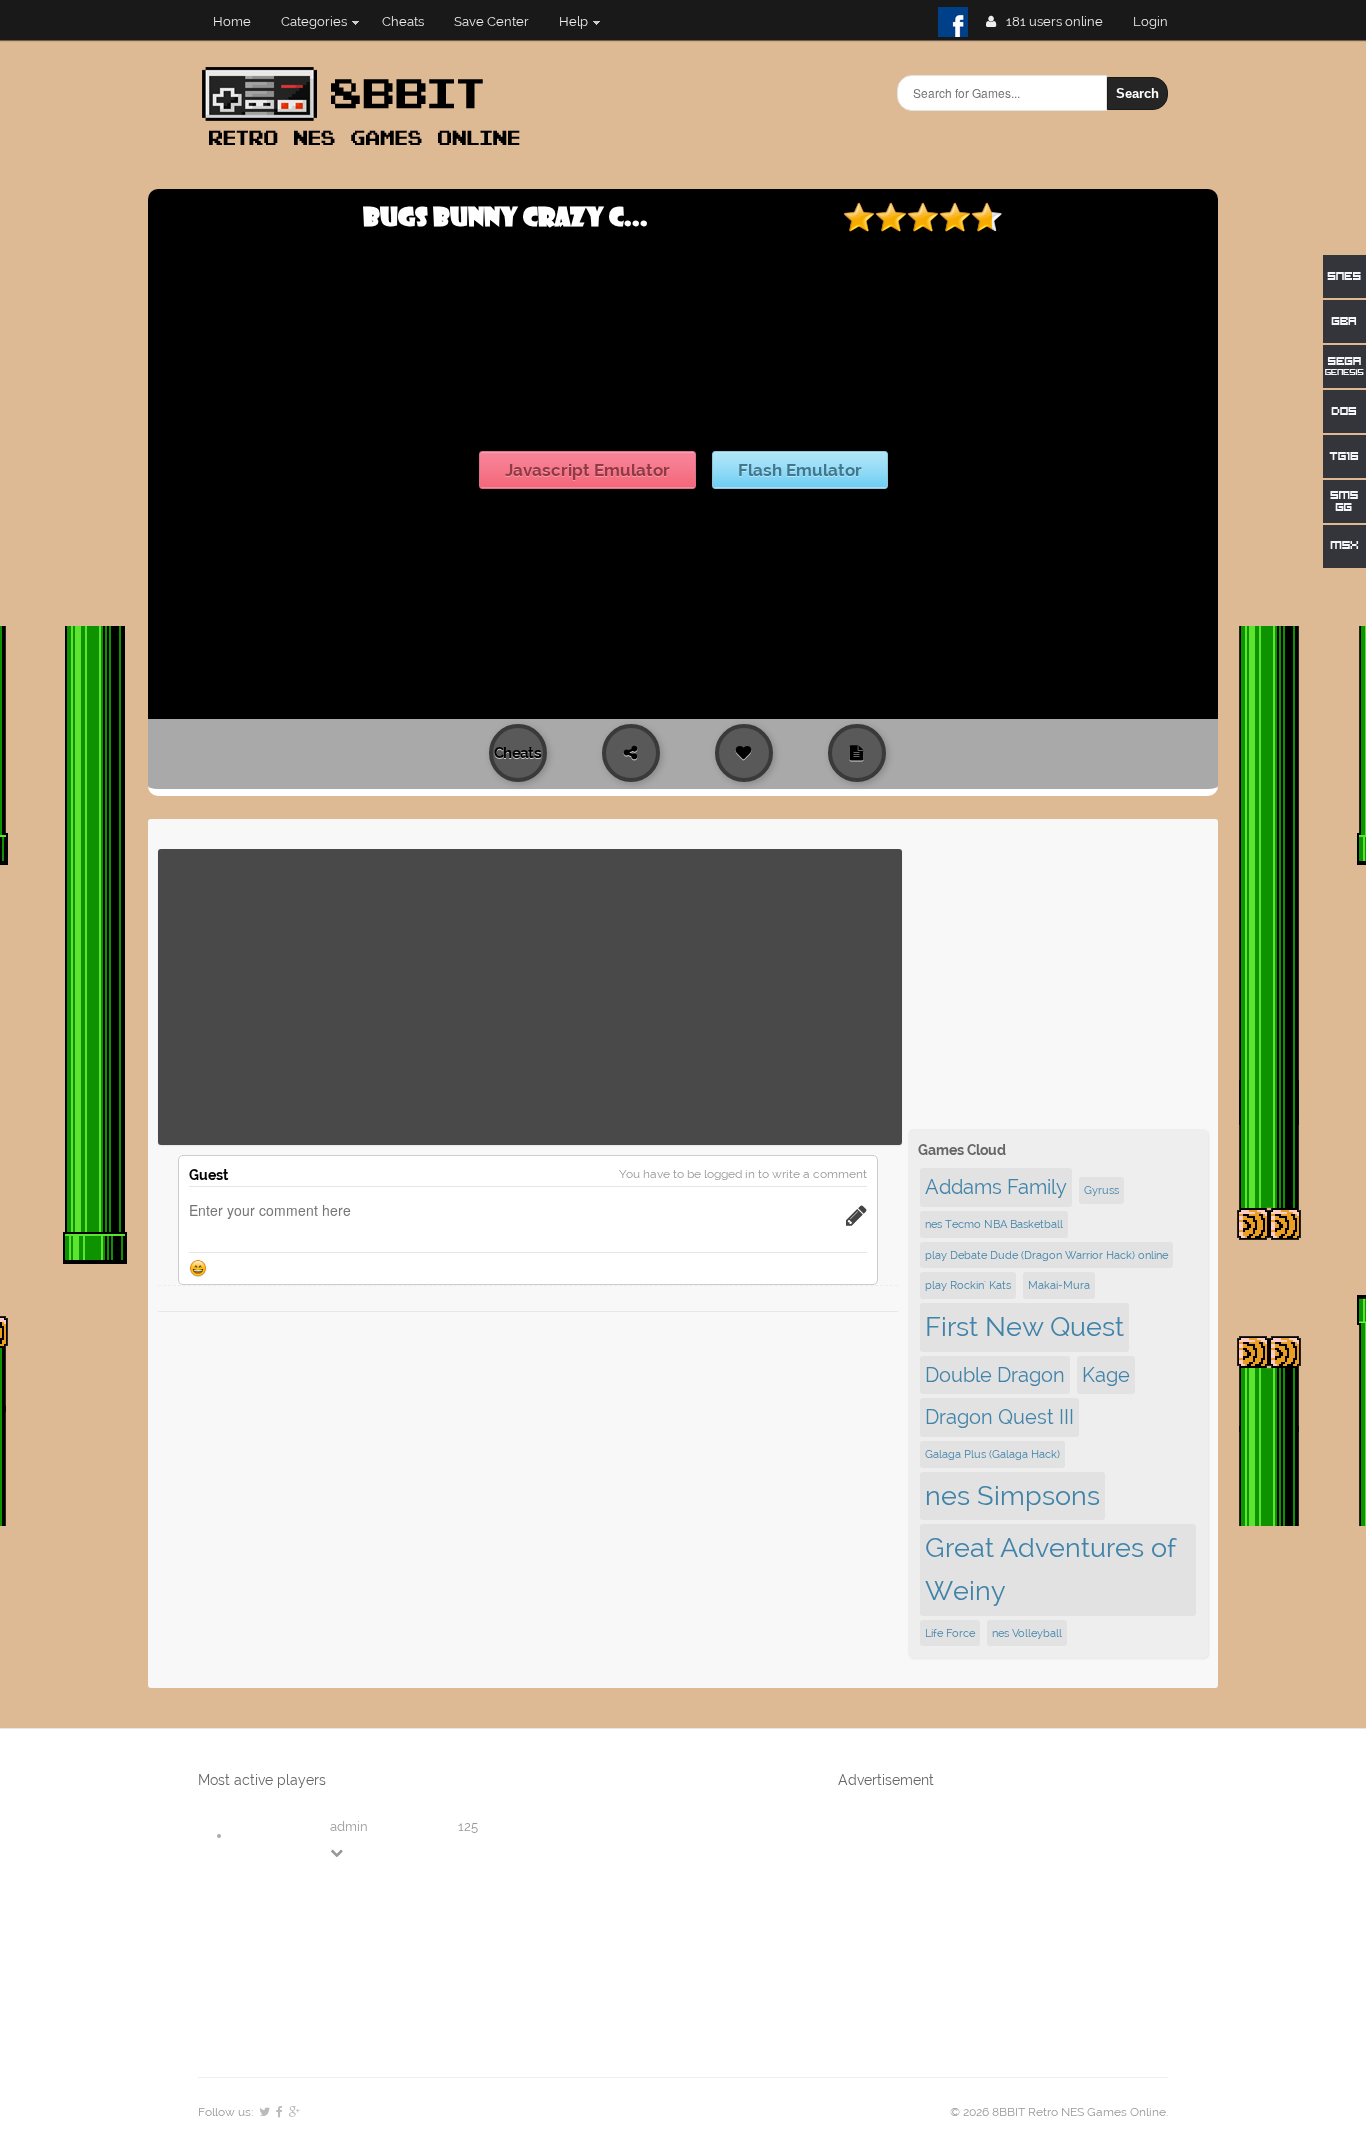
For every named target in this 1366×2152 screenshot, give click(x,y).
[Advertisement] (530, 997)
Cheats (403, 21)
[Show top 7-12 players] (338, 1852)
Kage (1106, 1375)
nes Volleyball (1027, 1633)
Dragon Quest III (999, 1417)
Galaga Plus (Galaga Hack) (992, 1454)
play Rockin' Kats (968, 1285)
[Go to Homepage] (367, 147)
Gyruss (1101, 1190)
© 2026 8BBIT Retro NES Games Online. (1059, 2112)
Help (573, 21)
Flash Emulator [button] (800, 470)
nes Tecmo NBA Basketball (994, 1224)
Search (1137, 93)
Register (1158, 21)
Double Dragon (995, 1375)
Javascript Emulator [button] (587, 470)
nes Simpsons (1012, 1495)
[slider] (923, 217)
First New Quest (1024, 1326)
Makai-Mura (1059, 1285)
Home (232, 21)
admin (349, 1826)
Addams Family (996, 1187)
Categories (314, 21)
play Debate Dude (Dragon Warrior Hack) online (1046, 1255)
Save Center (491, 21)
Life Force (950, 1633)
